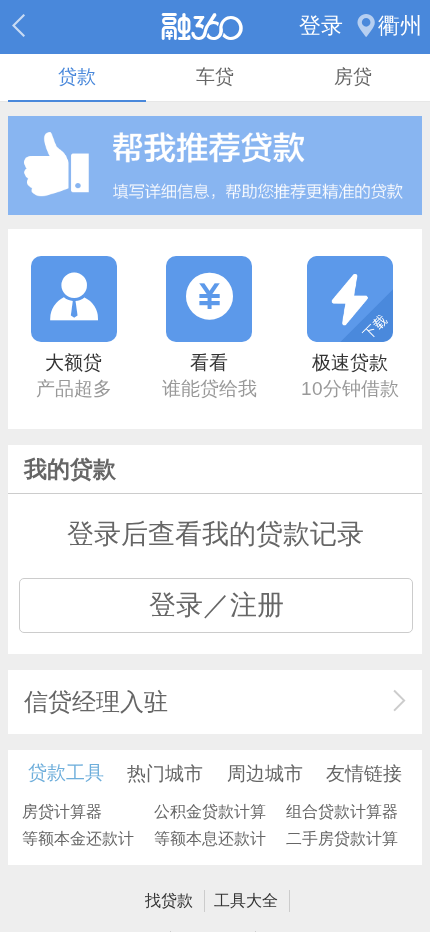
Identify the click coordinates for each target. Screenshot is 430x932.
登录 (321, 26)
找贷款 (169, 900)
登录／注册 (216, 605)
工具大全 (246, 900)
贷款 (77, 76)
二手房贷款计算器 (342, 840)
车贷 (215, 76)
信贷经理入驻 (96, 701)
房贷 (353, 76)
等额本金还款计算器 (78, 840)
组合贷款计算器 (342, 811)
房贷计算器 (62, 811)
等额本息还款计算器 (210, 840)
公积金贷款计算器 (210, 813)
